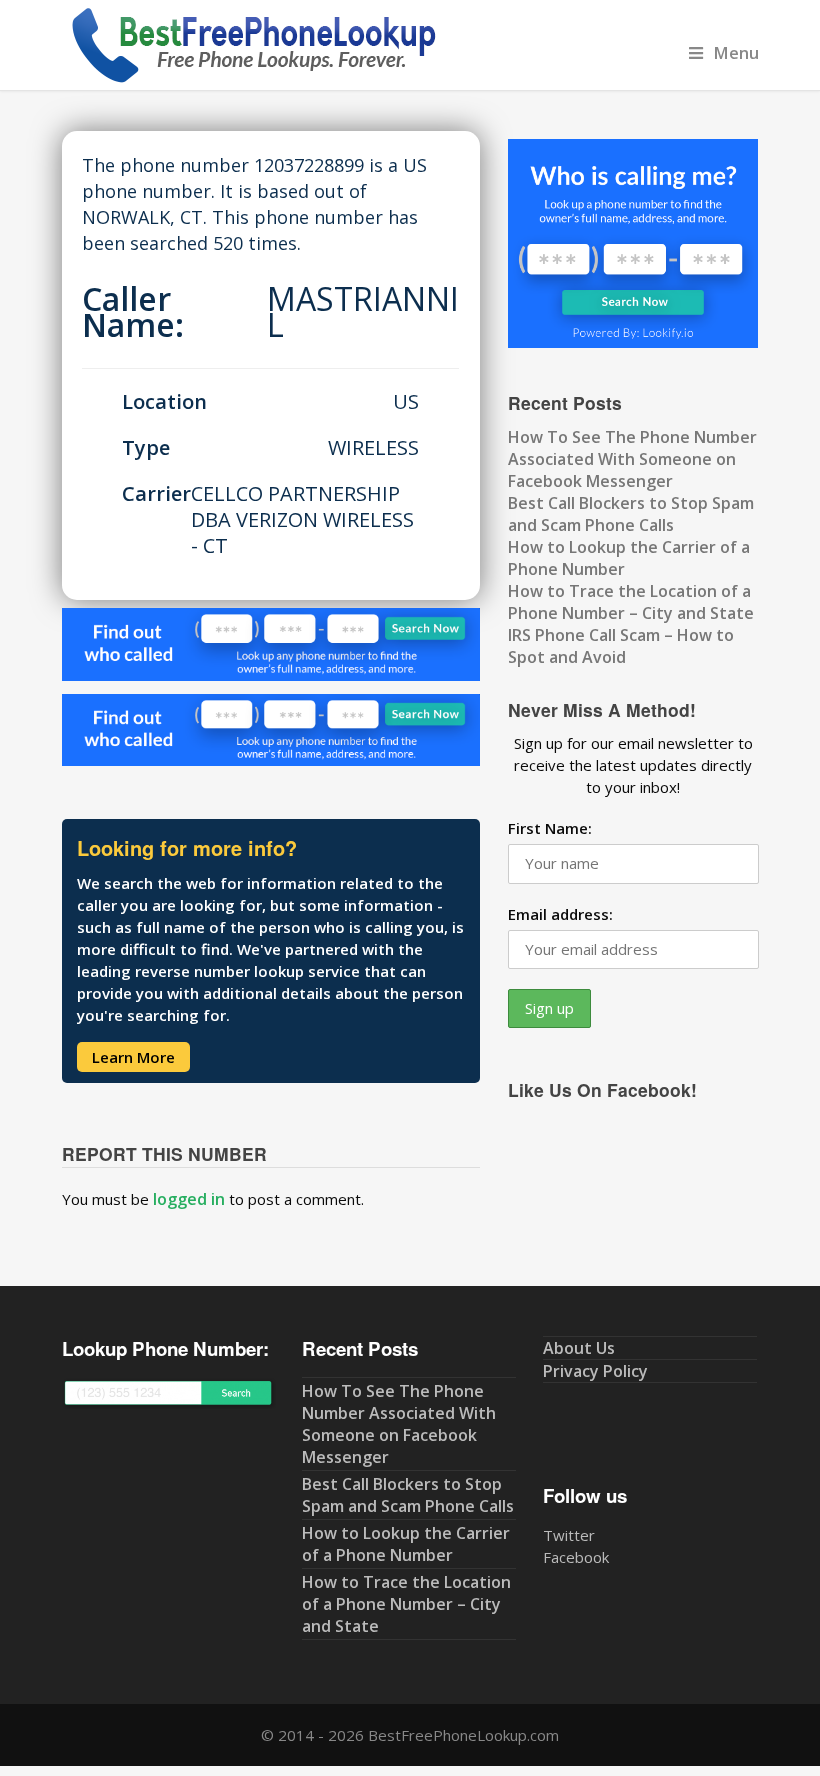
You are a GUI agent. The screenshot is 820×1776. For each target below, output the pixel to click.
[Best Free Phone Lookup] (252, 79)
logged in (189, 1199)
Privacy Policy (595, 1371)
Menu (736, 52)
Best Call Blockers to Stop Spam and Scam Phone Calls (631, 514)
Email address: (560, 914)
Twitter (569, 1535)
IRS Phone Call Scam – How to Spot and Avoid (621, 646)
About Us (579, 1348)
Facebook (576, 1557)
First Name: (550, 828)
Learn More (133, 1057)
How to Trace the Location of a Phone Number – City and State (631, 602)
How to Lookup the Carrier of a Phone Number (406, 1544)
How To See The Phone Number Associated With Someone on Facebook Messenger (632, 459)
